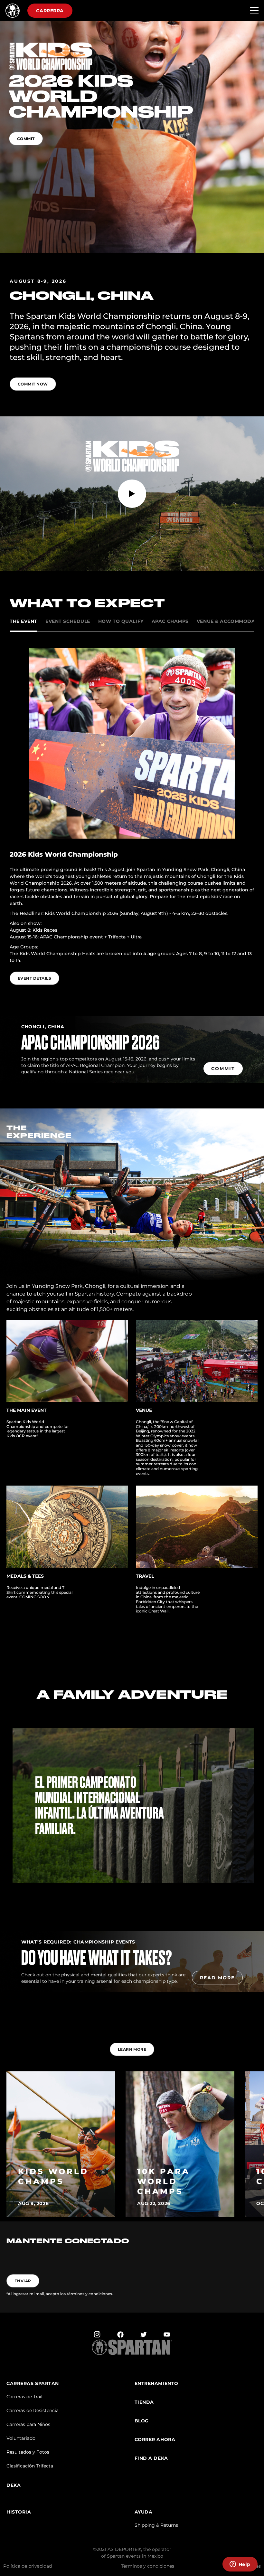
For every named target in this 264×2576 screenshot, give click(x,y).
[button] (132, 1889)
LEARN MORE (132, 2049)
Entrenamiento (156, 2384)
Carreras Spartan (33, 2384)
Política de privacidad (28, 2566)
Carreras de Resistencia (33, 2410)
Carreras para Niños (28, 2424)
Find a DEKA (151, 2458)
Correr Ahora (155, 2440)
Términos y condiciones (148, 2566)
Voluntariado (21, 2438)
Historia (19, 2512)
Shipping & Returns (156, 2525)
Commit (26, 139)
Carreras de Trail (24, 2397)
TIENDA (144, 2402)
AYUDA (144, 2512)
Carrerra (50, 11)
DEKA (14, 2485)
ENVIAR (23, 2281)
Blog (142, 2421)
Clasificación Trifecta (30, 2466)
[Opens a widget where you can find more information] (240, 2565)
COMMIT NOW (33, 384)
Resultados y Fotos (28, 2452)
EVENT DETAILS (34, 978)
